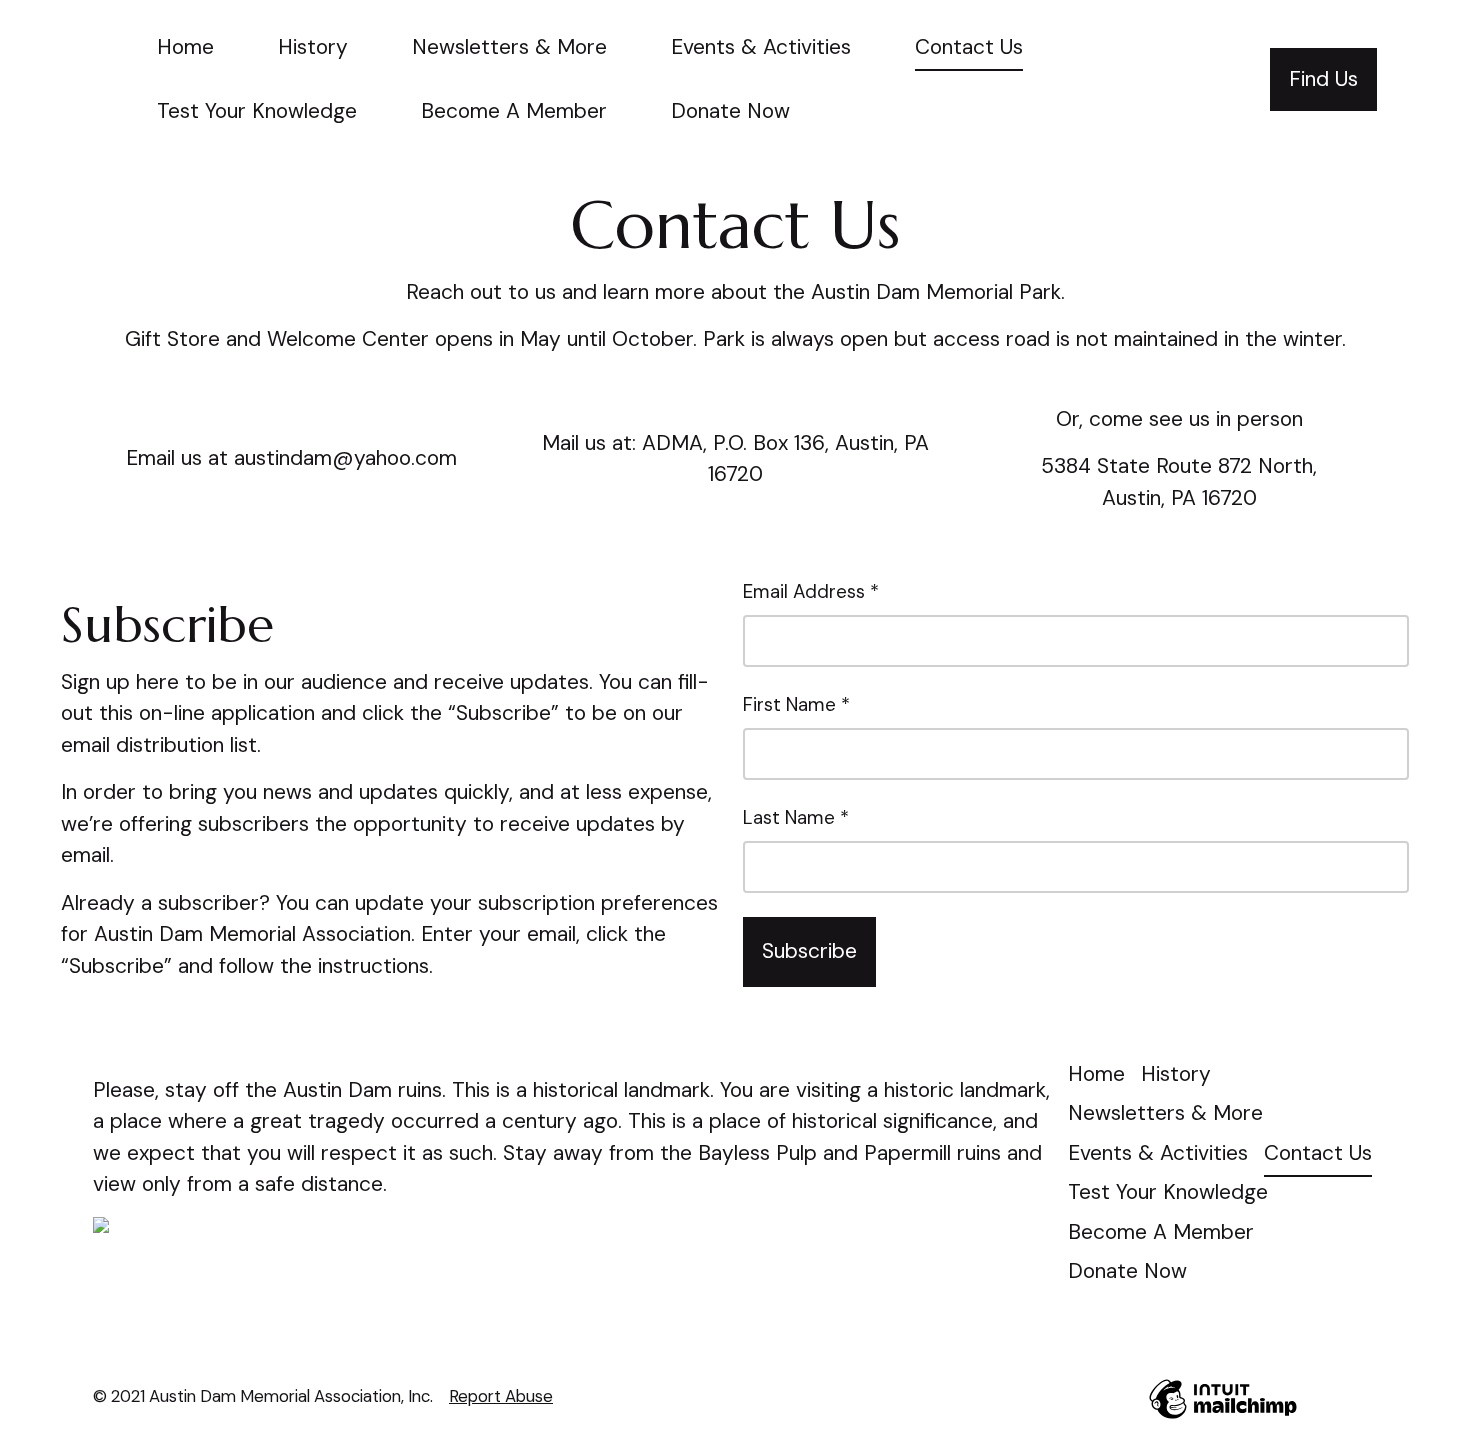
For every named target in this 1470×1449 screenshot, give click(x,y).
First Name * (796, 704)
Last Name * (796, 817)
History (313, 47)
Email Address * (811, 591)
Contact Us (969, 47)
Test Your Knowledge (257, 111)
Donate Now (730, 111)
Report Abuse (501, 1396)
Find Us (1323, 79)
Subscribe (809, 951)
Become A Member (514, 111)
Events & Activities (761, 47)
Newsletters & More (509, 47)
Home (185, 47)
